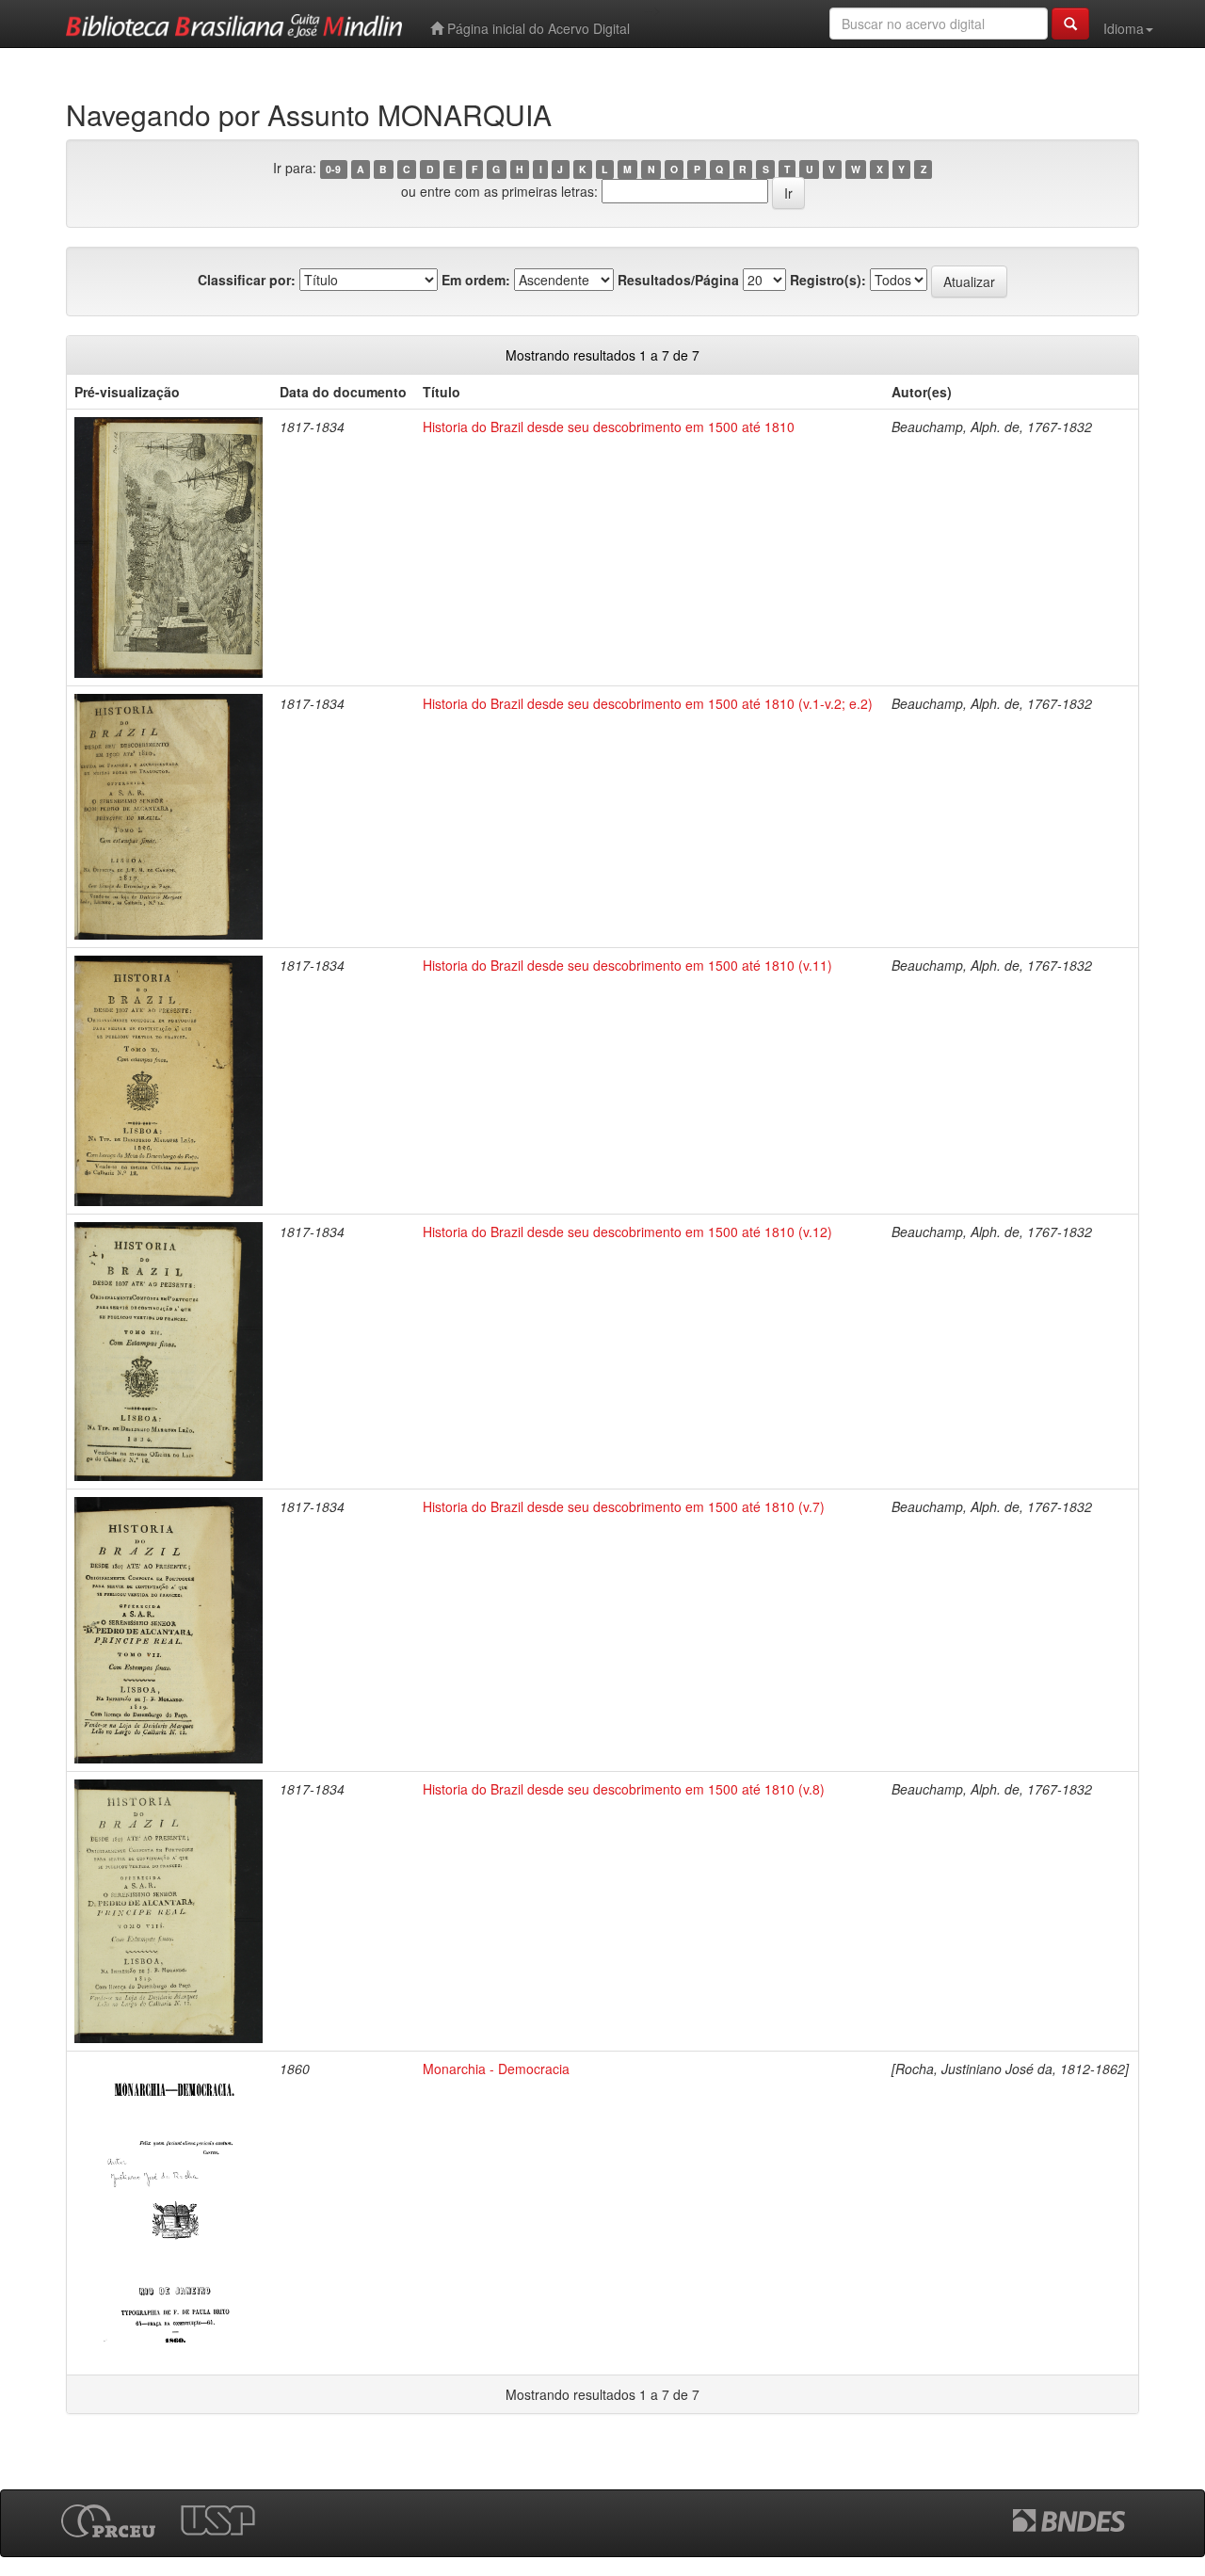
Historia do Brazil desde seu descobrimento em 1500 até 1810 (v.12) (627, 1232)
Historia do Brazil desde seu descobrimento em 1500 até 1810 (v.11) (627, 965)
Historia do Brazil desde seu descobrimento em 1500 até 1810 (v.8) (624, 1789)
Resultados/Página (678, 280)
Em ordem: (476, 280)
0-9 (333, 169)
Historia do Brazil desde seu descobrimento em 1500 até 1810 (609, 427)
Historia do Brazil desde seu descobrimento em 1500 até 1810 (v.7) (624, 1506)
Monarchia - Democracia (496, 2069)
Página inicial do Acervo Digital (537, 28)
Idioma (1124, 28)
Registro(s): (828, 280)
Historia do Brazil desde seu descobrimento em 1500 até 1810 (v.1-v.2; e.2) (648, 703)
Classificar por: (247, 280)
